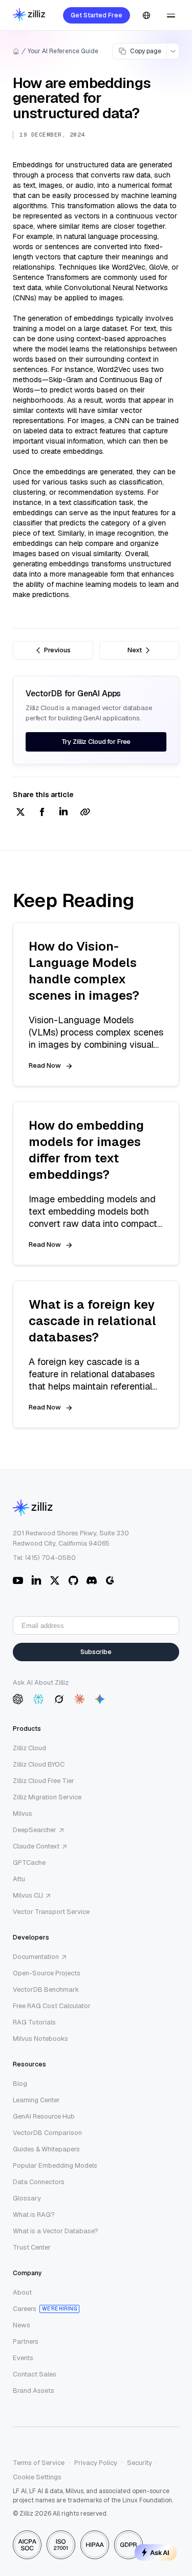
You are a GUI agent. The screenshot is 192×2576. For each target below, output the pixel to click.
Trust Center (32, 2247)
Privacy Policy (96, 2463)
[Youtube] (18, 1580)
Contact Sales (35, 2374)
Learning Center (36, 2100)
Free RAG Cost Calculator (52, 2006)
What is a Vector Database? (56, 2231)
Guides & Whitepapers (46, 2149)
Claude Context (36, 1846)
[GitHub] (73, 1580)
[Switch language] (146, 15)
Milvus (23, 1813)
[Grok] (59, 1699)
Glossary (27, 2198)
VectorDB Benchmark (46, 1989)
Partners (26, 2341)
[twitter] (20, 813)
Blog (20, 2084)
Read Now (45, 1065)
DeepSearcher (35, 1830)
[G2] (110, 1580)
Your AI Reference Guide (63, 51)
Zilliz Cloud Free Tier (44, 1781)
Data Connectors (39, 2182)
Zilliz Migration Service (47, 1797)
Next (135, 650)
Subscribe (96, 1652)
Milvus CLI (28, 1895)
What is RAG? (34, 2215)
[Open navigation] (171, 15)
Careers (25, 2309)
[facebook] (42, 813)
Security (140, 2463)
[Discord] (92, 1580)
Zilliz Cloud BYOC (39, 1764)
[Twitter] (55, 1580)
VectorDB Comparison (47, 2133)
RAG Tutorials (34, 2022)
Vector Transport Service (51, 1912)
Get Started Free (97, 15)
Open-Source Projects (47, 1973)
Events (23, 2358)
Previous (57, 650)
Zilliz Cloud (29, 1748)
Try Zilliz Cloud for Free (96, 742)
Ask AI (160, 2552)
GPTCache (29, 1863)
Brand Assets (34, 2391)
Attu (19, 1879)
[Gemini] (100, 1699)
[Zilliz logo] (29, 16)
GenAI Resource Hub (44, 2116)
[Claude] (79, 1699)
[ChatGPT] (18, 1699)
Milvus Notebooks (40, 2039)
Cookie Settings (37, 2477)
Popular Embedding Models (55, 2165)
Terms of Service (39, 2463)
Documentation (36, 1957)
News (22, 2325)
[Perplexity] (38, 1699)
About (22, 2292)
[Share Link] (85, 813)
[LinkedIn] (36, 1580)
